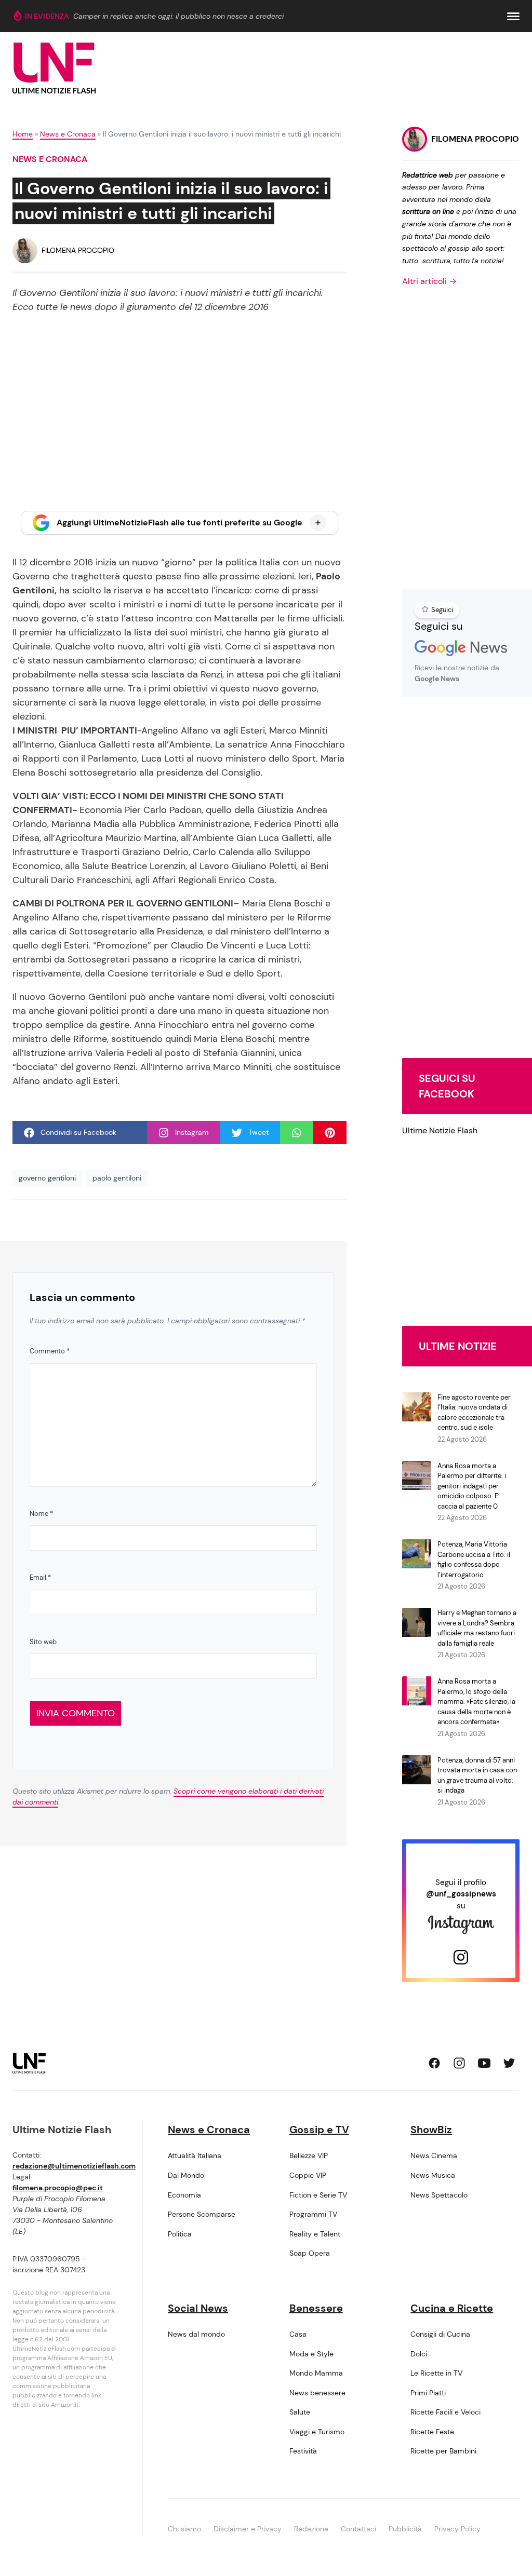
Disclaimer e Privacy (248, 2529)
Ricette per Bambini (443, 2451)
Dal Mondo (186, 2175)
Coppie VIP (308, 2175)
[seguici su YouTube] (484, 2063)
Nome (41, 1514)
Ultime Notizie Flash (440, 1130)
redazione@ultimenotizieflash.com (74, 2166)
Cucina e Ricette (452, 2308)
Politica (180, 2234)
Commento (50, 1351)
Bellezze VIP (309, 2155)
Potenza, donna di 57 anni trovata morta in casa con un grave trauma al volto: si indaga (477, 1775)
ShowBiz (431, 2130)
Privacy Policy (457, 2529)
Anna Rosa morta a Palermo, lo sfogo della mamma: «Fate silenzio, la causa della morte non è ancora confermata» (476, 1701)
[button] (513, 16)
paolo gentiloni (117, 1178)
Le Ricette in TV (436, 2373)
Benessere (316, 2308)
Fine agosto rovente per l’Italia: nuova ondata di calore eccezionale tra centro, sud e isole (474, 1413)
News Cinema (434, 2155)
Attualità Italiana (195, 2155)
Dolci (419, 2354)
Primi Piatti (428, 2393)
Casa (298, 2334)
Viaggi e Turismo (317, 2432)
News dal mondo (196, 2334)
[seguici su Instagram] (459, 2063)
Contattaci (358, 2529)
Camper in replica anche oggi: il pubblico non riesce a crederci (178, 16)
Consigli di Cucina (440, 2334)
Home (23, 134)
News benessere (317, 2393)
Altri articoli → (429, 281)
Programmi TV (313, 2214)
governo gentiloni (47, 1178)
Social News (198, 2308)
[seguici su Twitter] (509, 2063)
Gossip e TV (319, 2130)
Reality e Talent (315, 2234)
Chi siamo (184, 2529)
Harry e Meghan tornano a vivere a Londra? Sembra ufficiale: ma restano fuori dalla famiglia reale (477, 1628)
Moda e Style (311, 2354)
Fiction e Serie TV (318, 2195)
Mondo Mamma (316, 2373)
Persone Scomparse (202, 2214)
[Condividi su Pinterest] (330, 1133)
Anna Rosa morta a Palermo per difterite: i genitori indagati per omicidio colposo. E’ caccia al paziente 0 (472, 1486)
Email (40, 1577)
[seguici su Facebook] (434, 2063)
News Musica (433, 2175)
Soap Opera (310, 2253)
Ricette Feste (432, 2432)
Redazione (311, 2529)
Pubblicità (405, 2529)
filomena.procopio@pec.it (58, 2188)
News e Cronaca (68, 134)
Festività (303, 2451)
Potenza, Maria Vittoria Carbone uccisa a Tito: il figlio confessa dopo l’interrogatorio (474, 1560)
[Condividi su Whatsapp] (297, 1133)
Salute (300, 2412)
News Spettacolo (439, 2195)
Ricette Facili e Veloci (445, 2412)
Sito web (43, 1642)
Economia (184, 2195)
